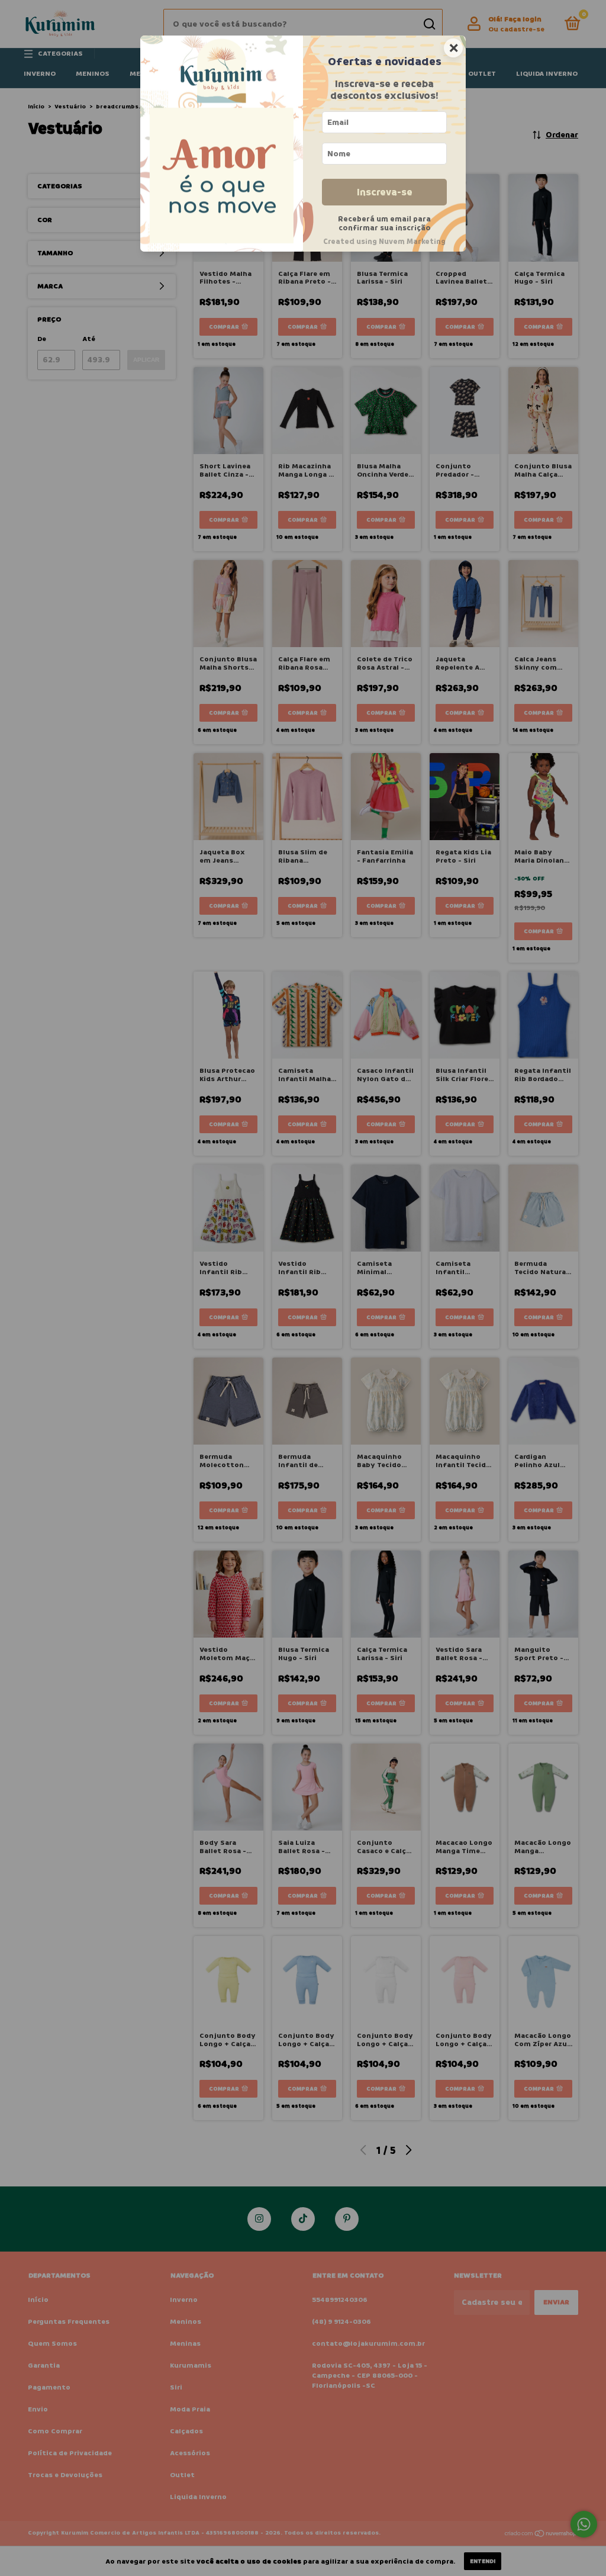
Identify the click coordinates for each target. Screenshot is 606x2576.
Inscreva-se (385, 192)
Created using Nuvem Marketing (384, 242)
